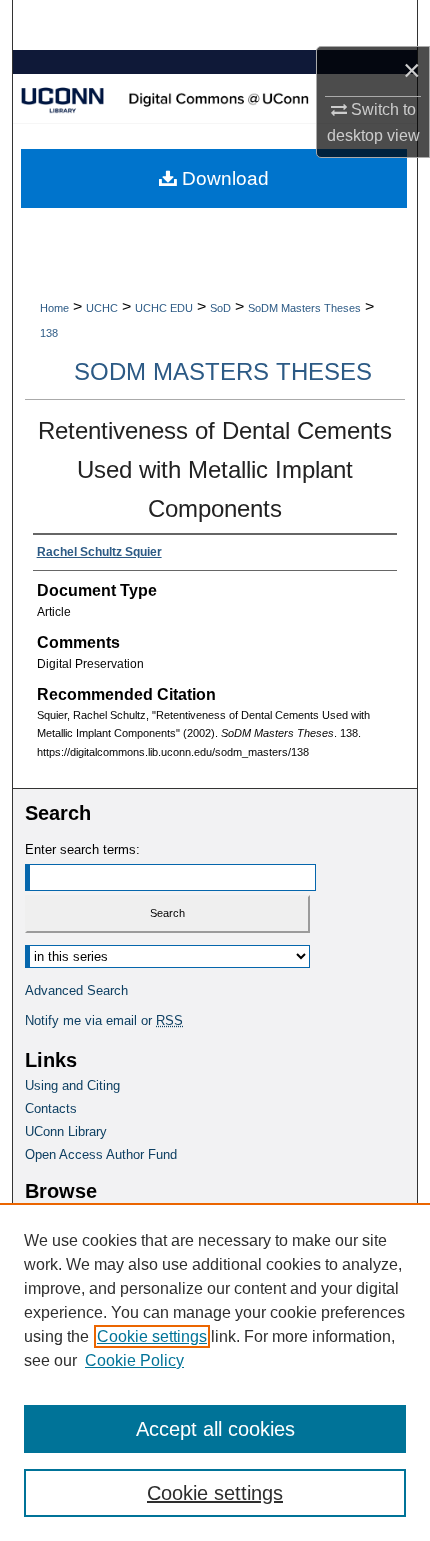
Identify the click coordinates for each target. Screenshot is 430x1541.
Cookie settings (152, 1336)
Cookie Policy (134, 1360)
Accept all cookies (215, 1429)
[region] (215, 1372)
